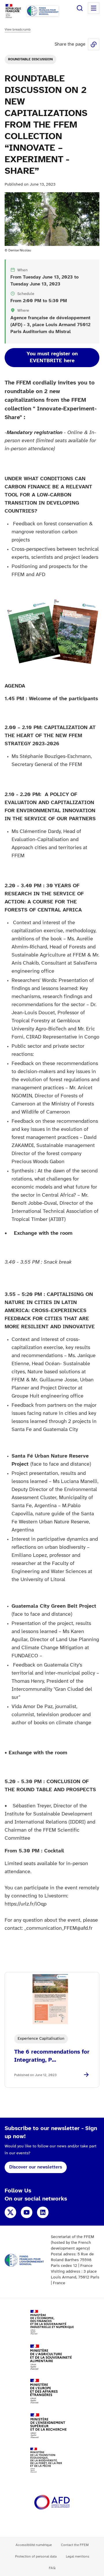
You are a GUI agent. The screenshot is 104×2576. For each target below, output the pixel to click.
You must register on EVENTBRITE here (52, 357)
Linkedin (43, 2212)
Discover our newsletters (36, 2167)
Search (80, 8)
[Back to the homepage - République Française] (43, 11)
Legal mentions (78, 2557)
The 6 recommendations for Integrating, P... (52, 2056)
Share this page (94, 44)
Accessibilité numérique (34, 2545)
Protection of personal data (36, 2557)
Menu (94, 8)
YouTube (27, 2212)
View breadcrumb (18, 30)
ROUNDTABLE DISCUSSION (30, 59)
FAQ (52, 2568)
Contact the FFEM (75, 2545)
